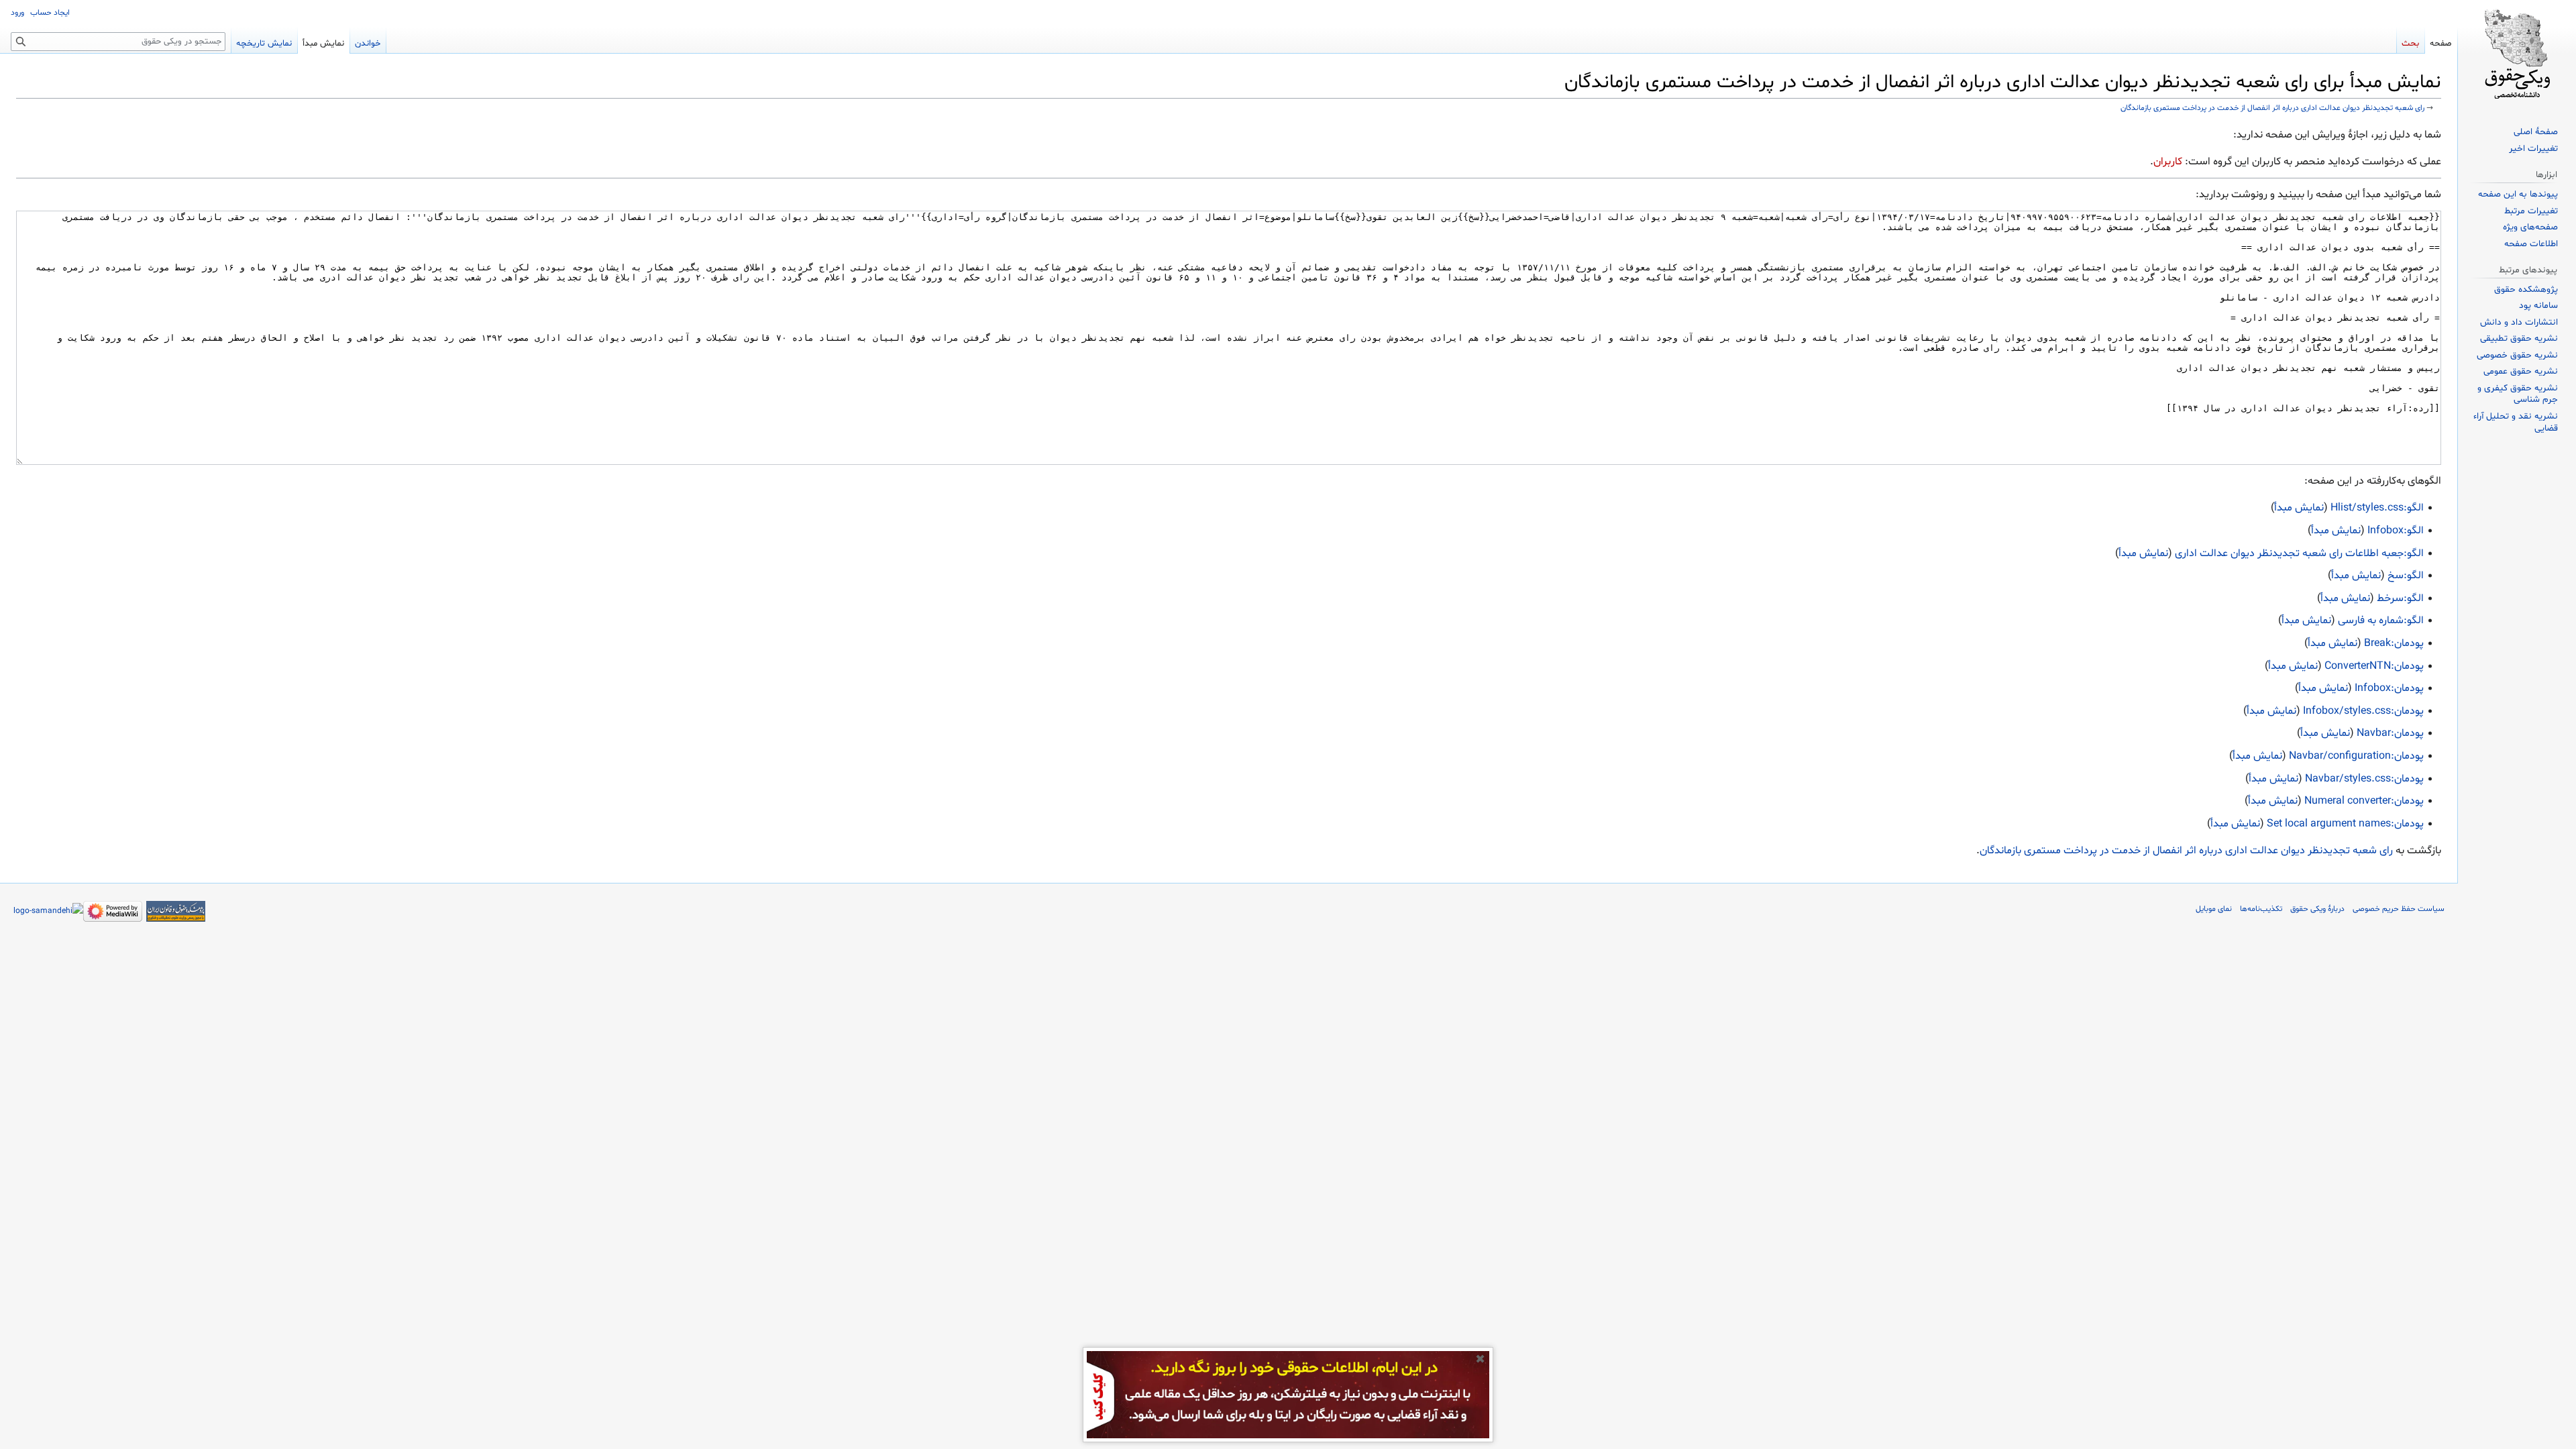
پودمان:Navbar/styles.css (2364, 779)
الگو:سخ (2406, 576)
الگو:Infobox (2396, 531)
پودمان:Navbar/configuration (2356, 756)
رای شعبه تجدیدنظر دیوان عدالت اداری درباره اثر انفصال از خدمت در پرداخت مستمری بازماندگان (2272, 108)
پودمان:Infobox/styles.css (2363, 711)
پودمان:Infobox (2389, 688)
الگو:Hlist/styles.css (2377, 508)
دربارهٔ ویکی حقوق (2317, 909)
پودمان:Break (2394, 643)
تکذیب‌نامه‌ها (2261, 909)
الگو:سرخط (2400, 598)
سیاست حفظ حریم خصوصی (2399, 909)
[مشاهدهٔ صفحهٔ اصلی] (2517, 54)
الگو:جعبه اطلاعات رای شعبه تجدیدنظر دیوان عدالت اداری (2299, 553)
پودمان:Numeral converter (2364, 801)
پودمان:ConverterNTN (2374, 666)
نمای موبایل (2214, 909)
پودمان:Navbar (2390, 733)
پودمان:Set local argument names (2345, 824)
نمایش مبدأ (2299, 508)
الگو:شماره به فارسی (2381, 621)
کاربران (2168, 162)
